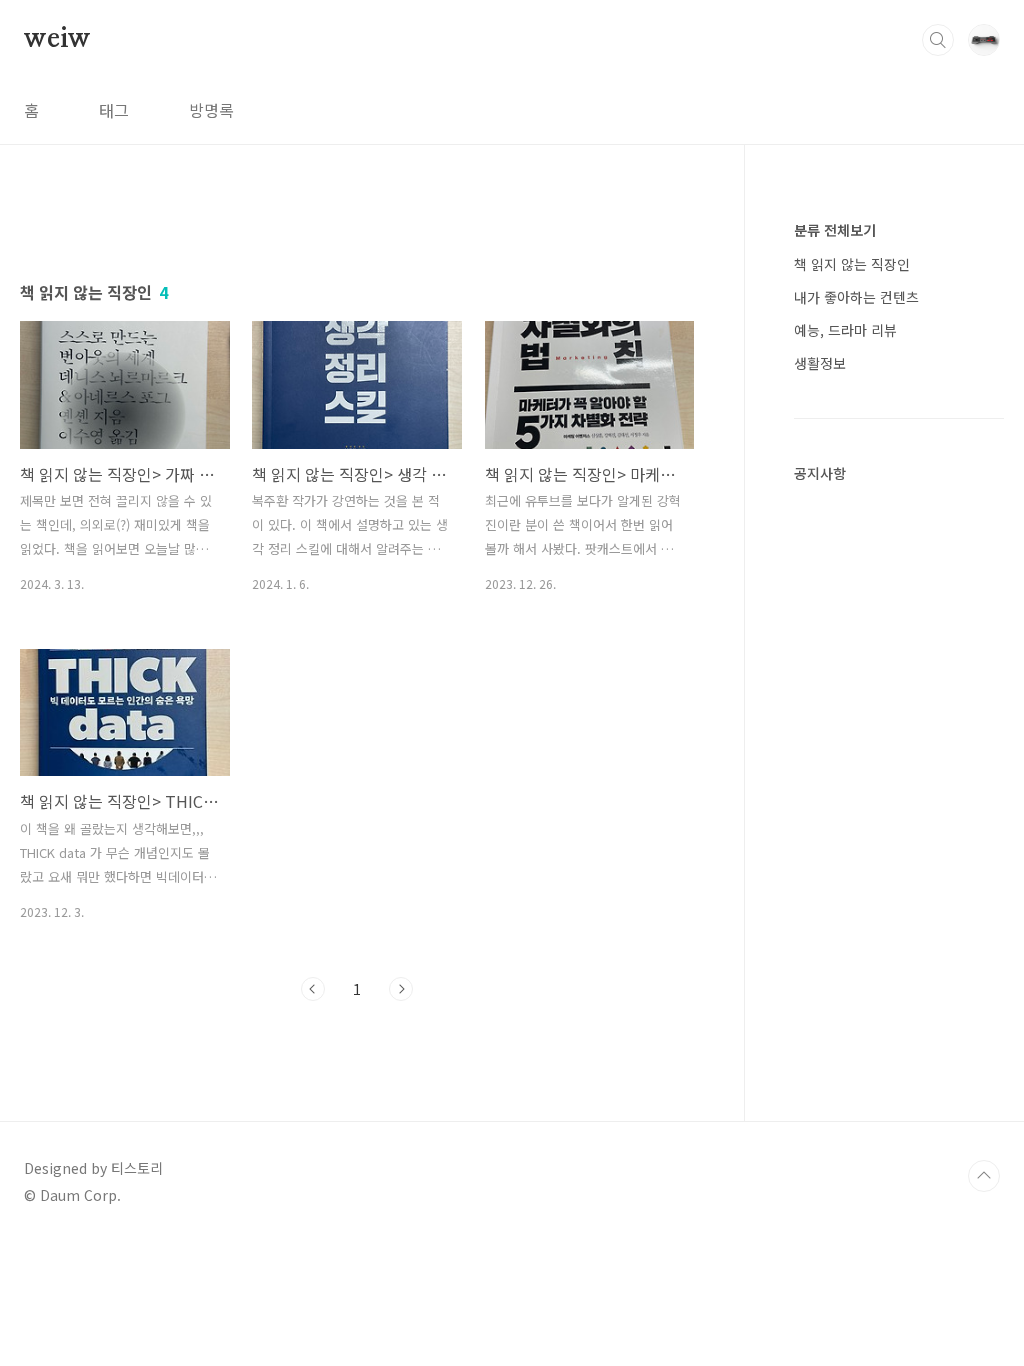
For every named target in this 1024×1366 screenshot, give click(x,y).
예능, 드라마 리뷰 (845, 330)
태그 (114, 110)
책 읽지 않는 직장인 (852, 264)
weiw (57, 39)
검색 (938, 40)
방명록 (211, 110)
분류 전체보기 (835, 230)
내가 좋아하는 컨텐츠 (856, 297)
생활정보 (820, 363)
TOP (984, 1176)
